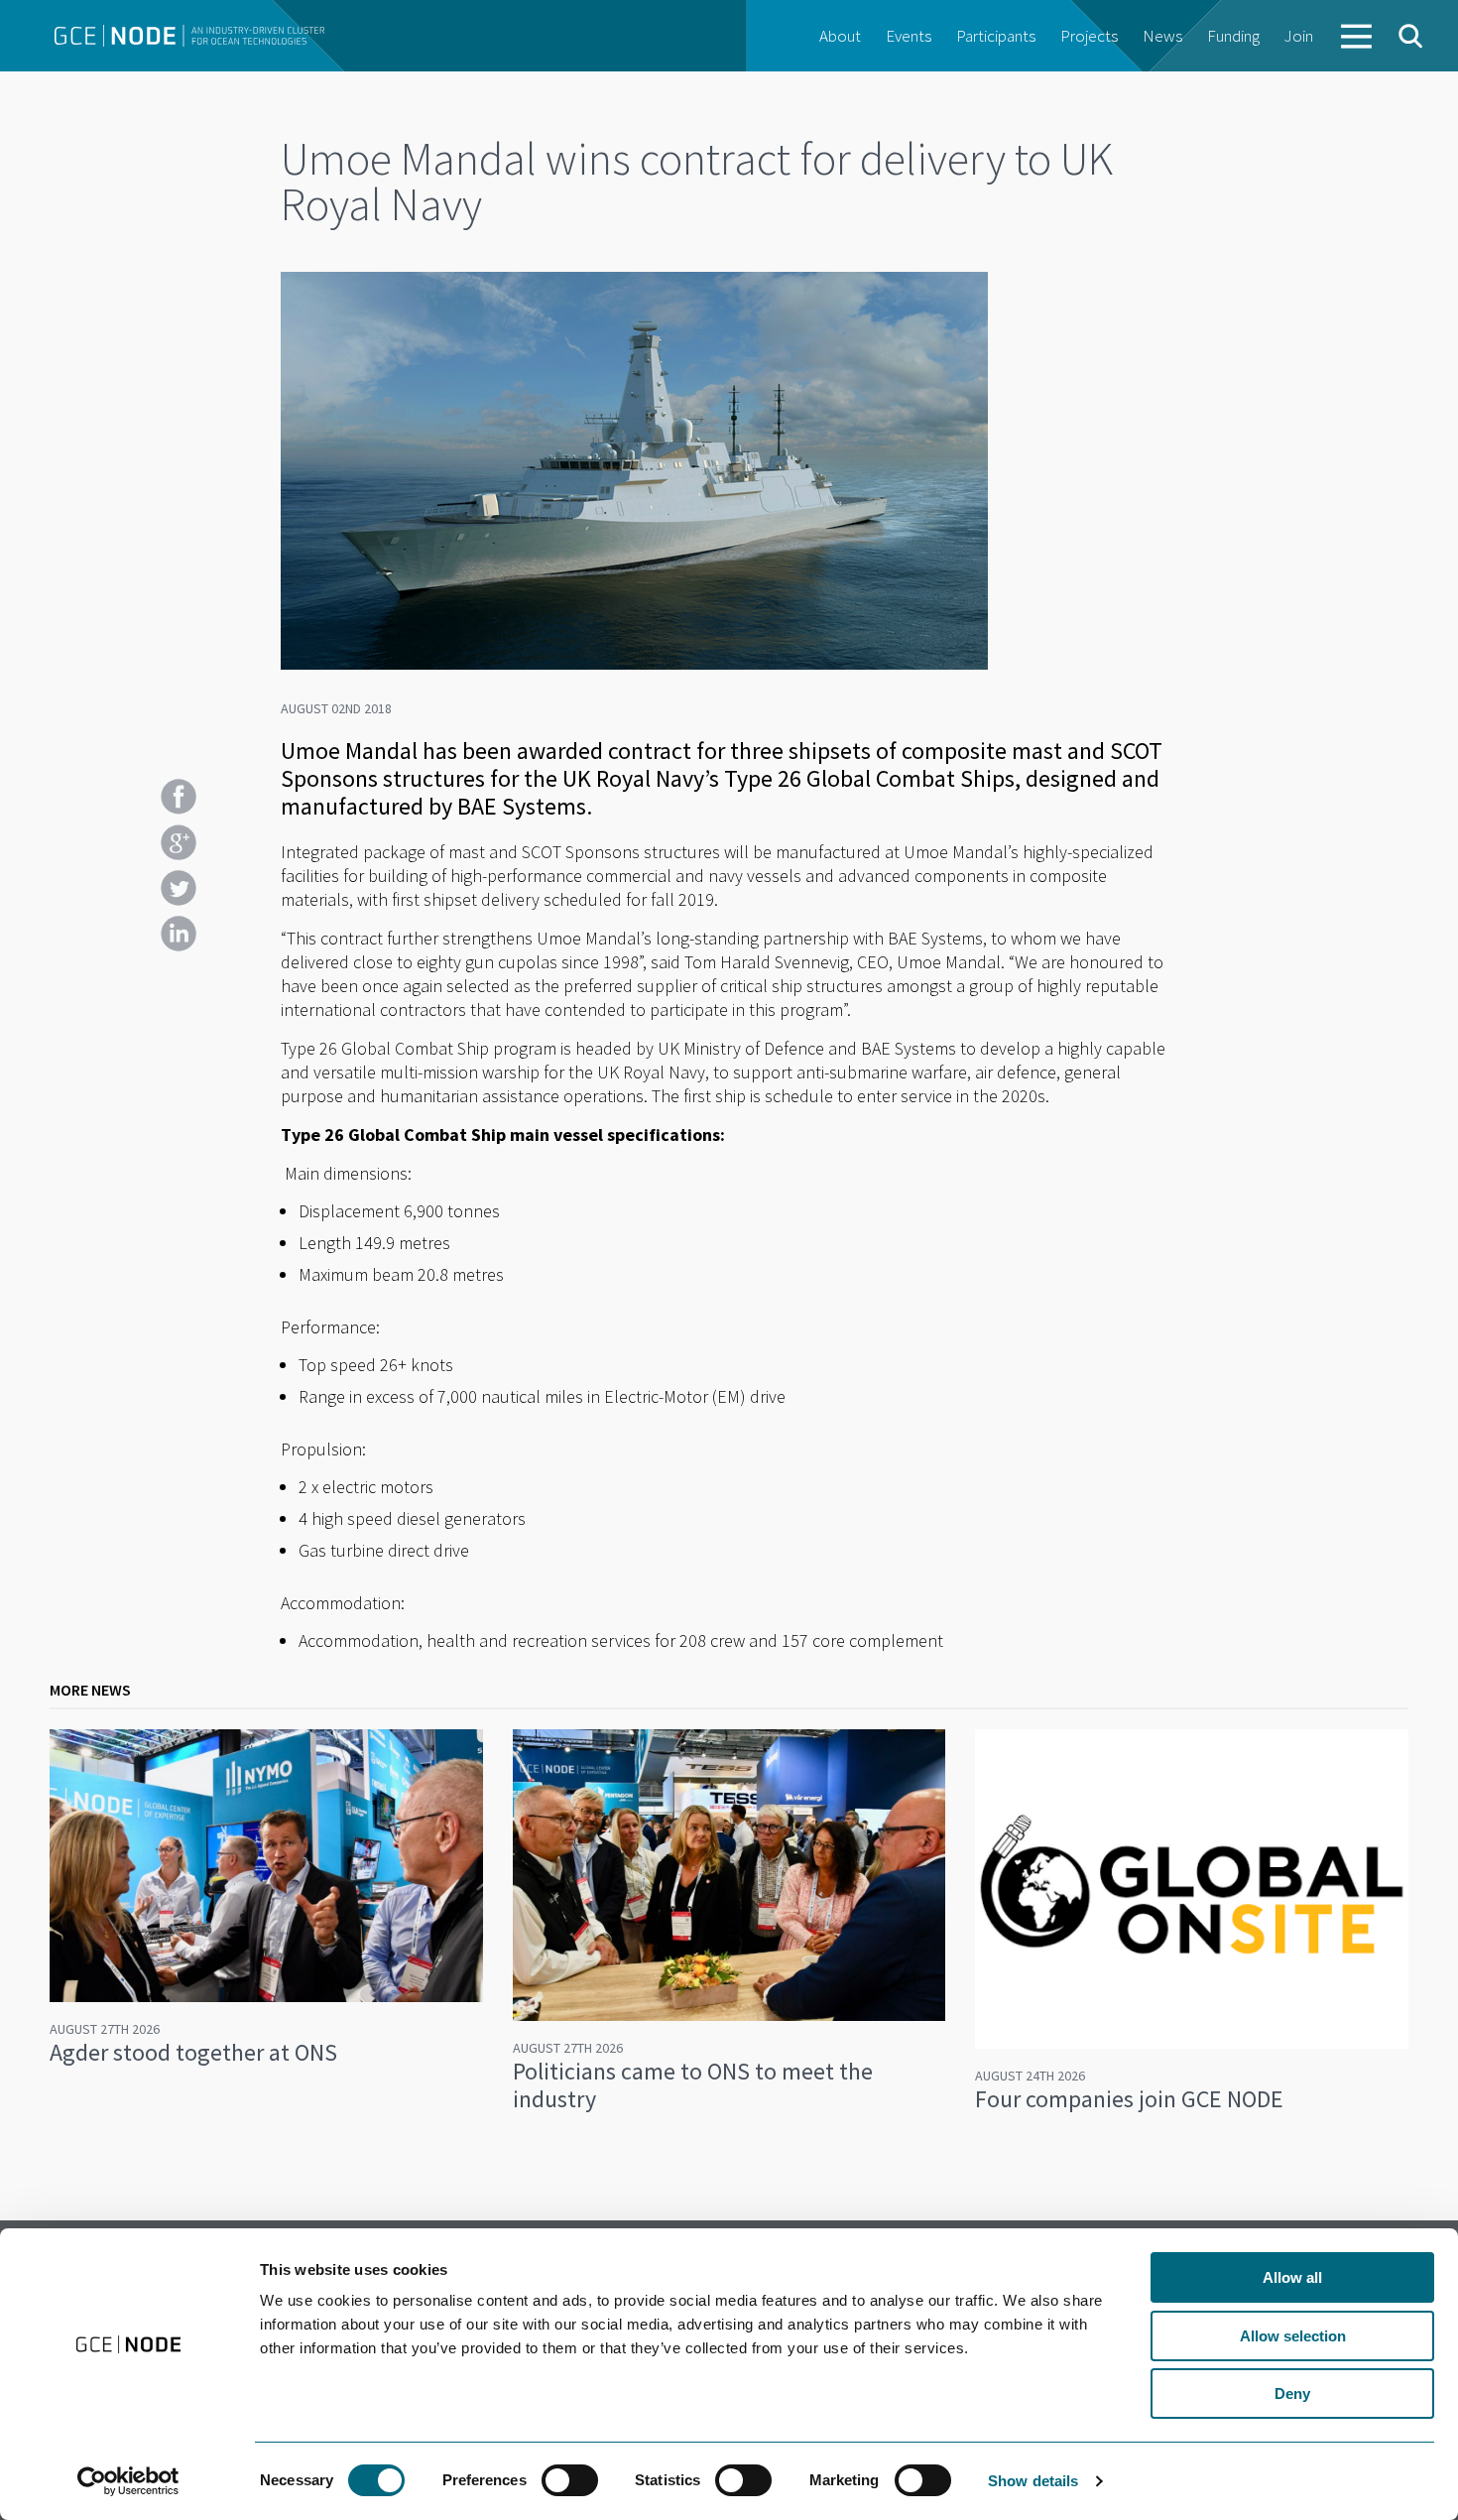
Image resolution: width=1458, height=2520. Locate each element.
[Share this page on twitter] (179, 888)
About (840, 36)
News (1162, 36)
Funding (1233, 36)
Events (909, 36)
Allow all (1292, 2277)
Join (1299, 36)
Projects (1089, 36)
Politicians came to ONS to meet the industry (693, 2085)
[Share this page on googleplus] (179, 842)
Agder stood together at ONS (193, 2052)
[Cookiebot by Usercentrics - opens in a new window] (128, 2481)
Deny (1292, 2394)
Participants (996, 36)
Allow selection (1293, 2336)
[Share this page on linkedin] (179, 934)
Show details (1033, 2481)
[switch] (570, 2480)
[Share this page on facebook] (179, 797)
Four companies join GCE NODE (1129, 2099)
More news (90, 1690)
